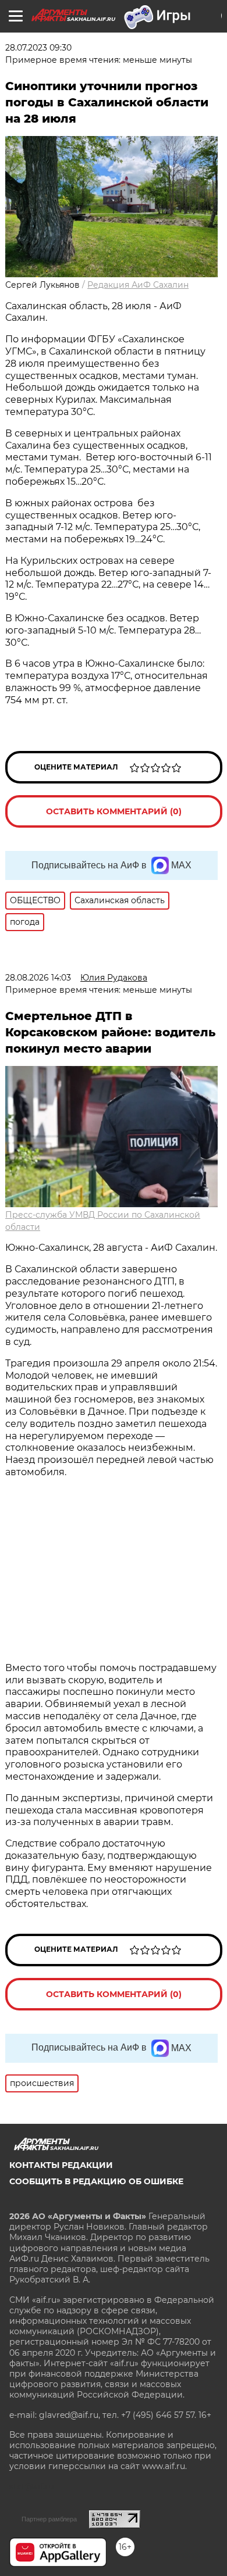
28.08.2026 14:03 (38, 978)
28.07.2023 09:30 (38, 48)
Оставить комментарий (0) (114, 811)
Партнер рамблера (49, 2519)
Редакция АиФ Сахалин (138, 285)
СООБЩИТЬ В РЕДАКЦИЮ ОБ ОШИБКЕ (96, 2181)
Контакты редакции (61, 2165)
